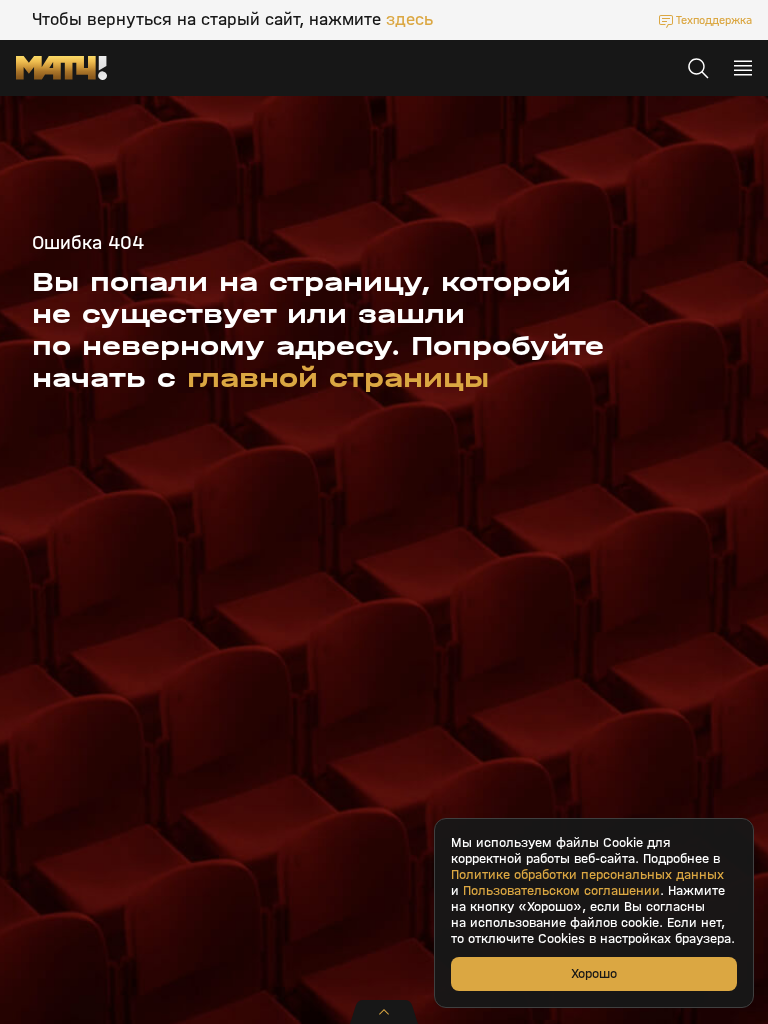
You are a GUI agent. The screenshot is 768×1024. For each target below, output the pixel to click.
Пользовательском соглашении (561, 891)
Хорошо (594, 973)
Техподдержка (714, 20)
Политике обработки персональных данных (587, 875)
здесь (409, 20)
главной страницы (338, 378)
